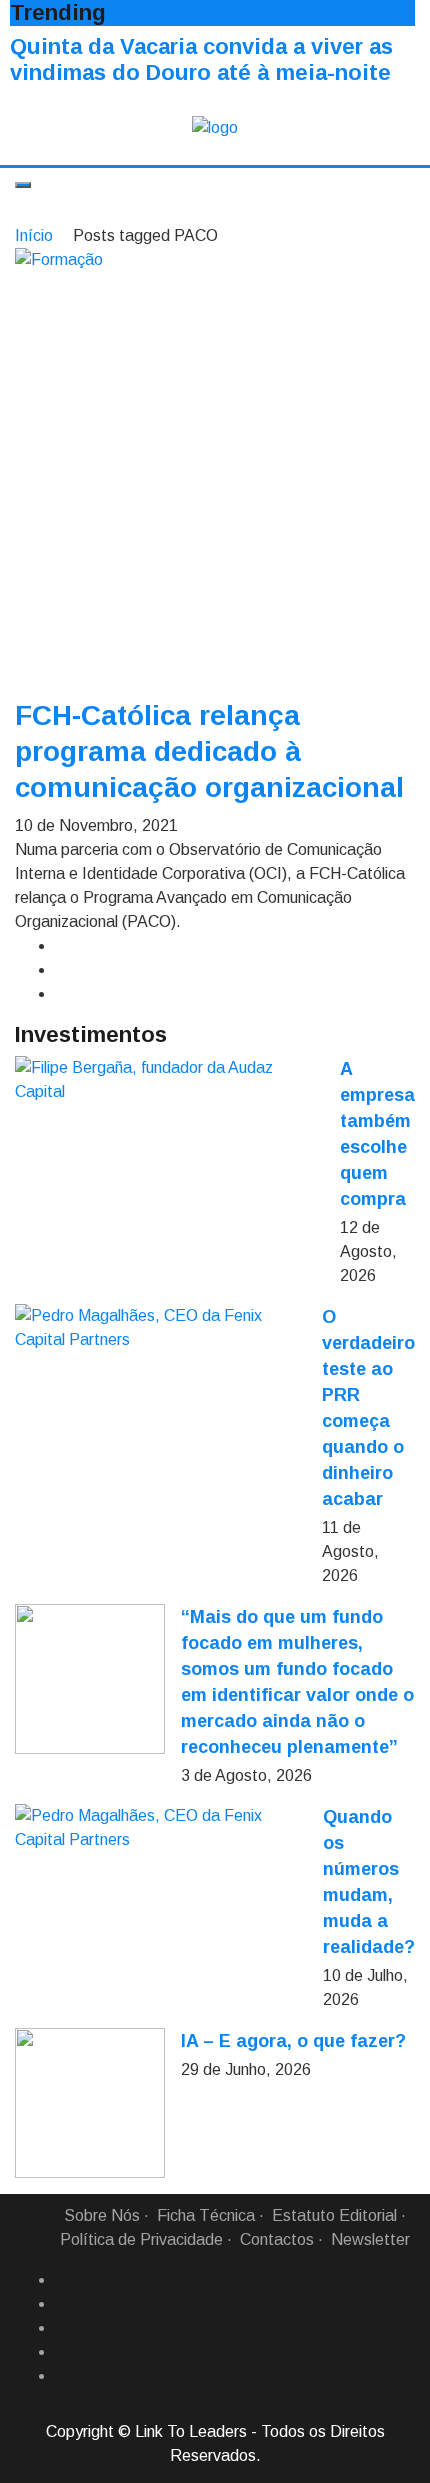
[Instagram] (63, 2352)
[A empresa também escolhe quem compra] (169, 1080)
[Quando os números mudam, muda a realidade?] (161, 1828)
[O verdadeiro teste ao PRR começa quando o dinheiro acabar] (160, 1328)
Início (34, 235)
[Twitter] (63, 2328)
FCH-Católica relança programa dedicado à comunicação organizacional (209, 751)
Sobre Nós (102, 2215)
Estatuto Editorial (334, 2215)
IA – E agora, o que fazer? (293, 2041)
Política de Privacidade (141, 2239)
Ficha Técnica (206, 2215)
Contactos (277, 2239)
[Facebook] (63, 2280)
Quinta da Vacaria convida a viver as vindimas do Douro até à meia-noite (201, 59)
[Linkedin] (63, 2304)
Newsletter (370, 2239)
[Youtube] (63, 2376)
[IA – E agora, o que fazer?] (90, 2103)
